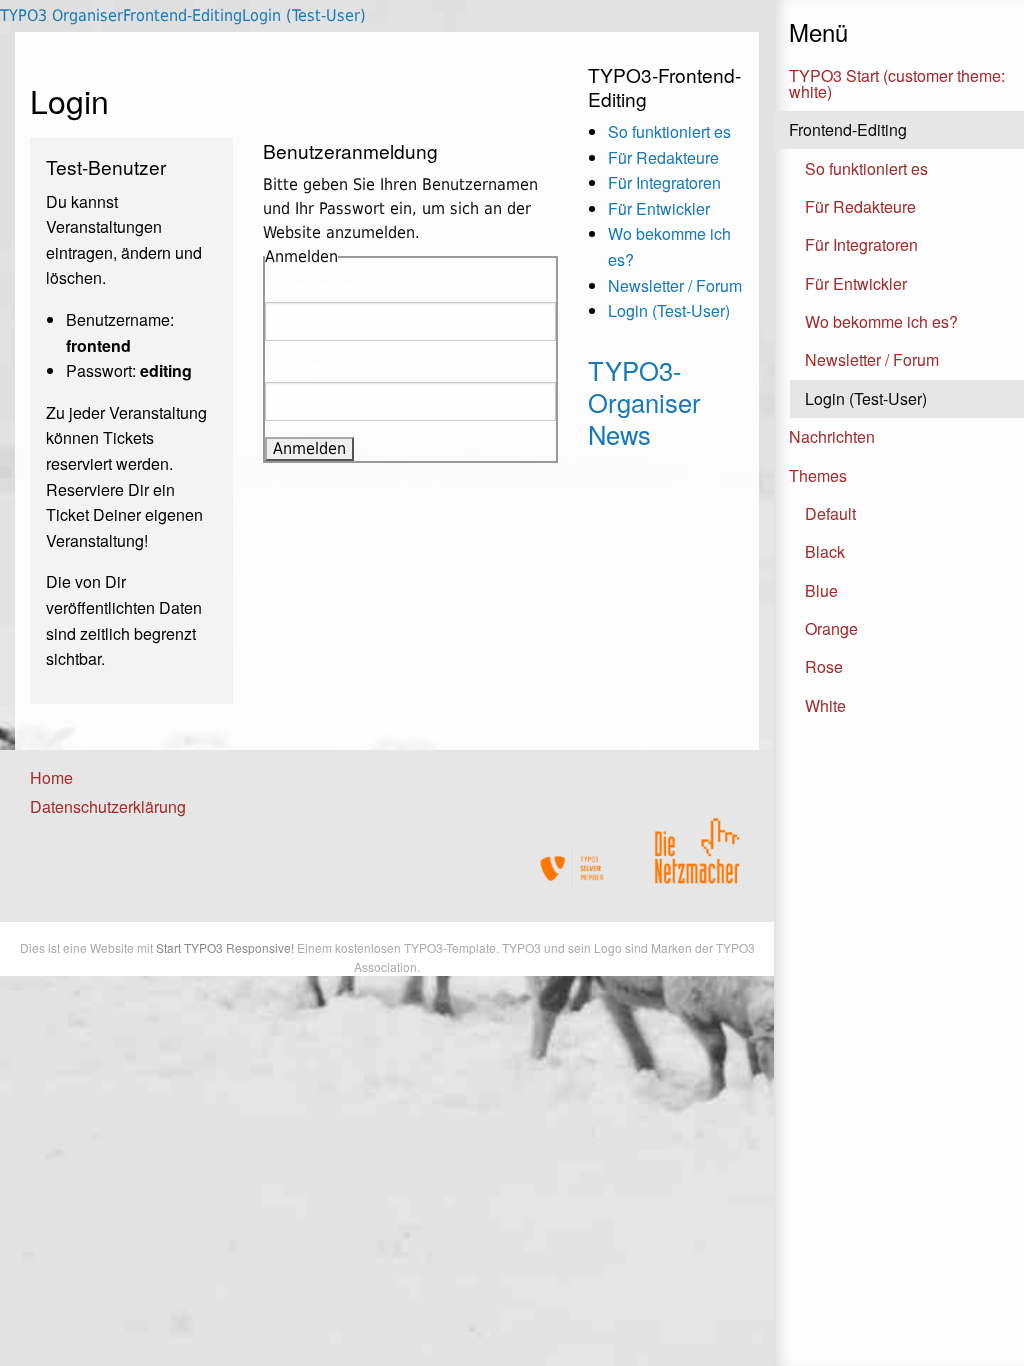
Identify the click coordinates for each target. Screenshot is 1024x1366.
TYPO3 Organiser (61, 15)
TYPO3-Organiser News (644, 402)
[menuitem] (97, 778)
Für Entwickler (856, 283)
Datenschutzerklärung (108, 806)
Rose (824, 666)
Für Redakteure (860, 206)
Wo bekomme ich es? (881, 321)
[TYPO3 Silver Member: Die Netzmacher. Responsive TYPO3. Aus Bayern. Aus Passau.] (573, 868)
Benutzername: (314, 289)
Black (825, 551)
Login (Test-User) (866, 398)
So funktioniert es (866, 168)
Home (51, 777)
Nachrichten (832, 436)
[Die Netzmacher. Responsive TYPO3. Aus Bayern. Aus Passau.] (697, 844)
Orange (831, 628)
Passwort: (295, 369)
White (825, 705)
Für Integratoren (861, 244)
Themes (818, 475)
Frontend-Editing (848, 129)
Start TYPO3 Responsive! (225, 947)
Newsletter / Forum (872, 359)
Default (830, 513)
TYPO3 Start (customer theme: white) (897, 83)
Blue (821, 590)
